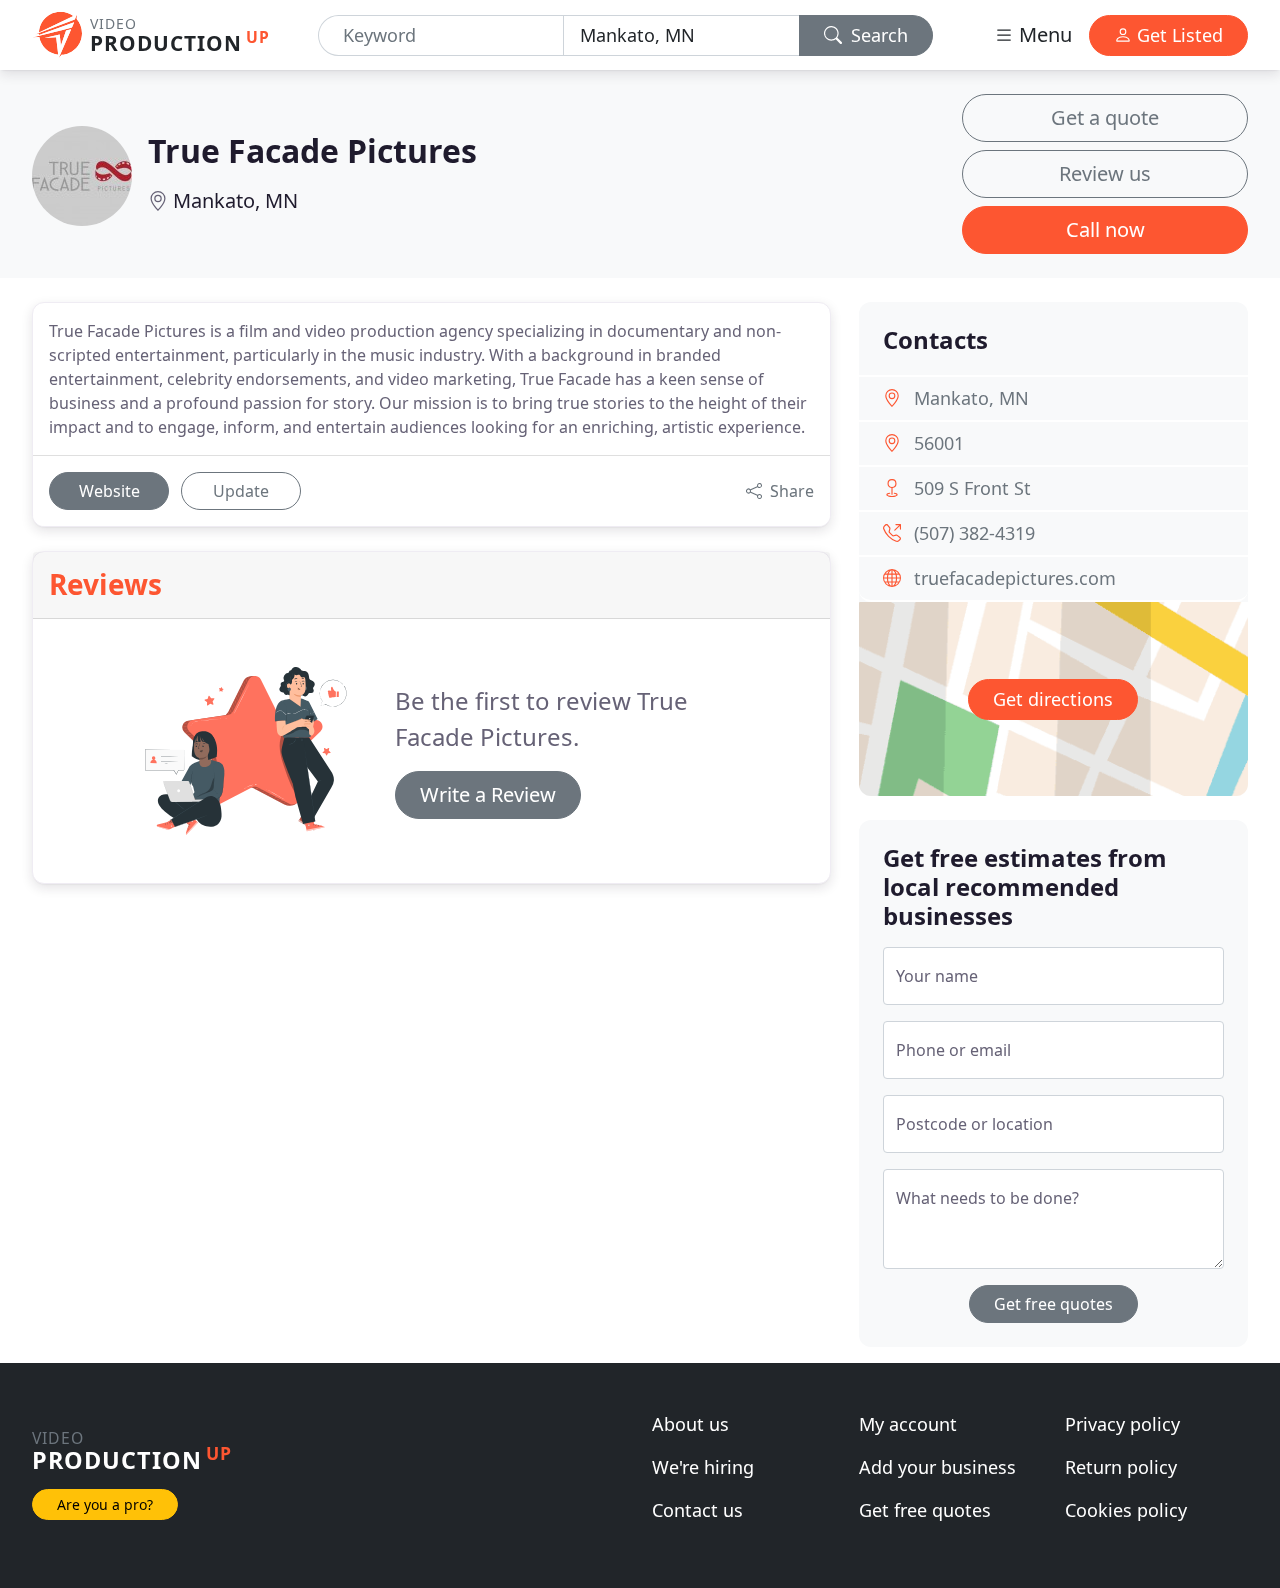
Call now (1105, 229)
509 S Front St (972, 488)
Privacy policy (1122, 1424)
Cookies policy (1126, 1510)
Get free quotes (1053, 1304)
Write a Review (488, 794)
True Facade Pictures (312, 150)
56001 (939, 443)
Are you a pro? (105, 1504)
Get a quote (1105, 117)
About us (690, 1424)
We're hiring (703, 1467)
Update (241, 491)
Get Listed (1177, 35)
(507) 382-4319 (974, 533)
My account (908, 1424)
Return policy (1121, 1467)
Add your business (937, 1467)
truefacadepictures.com (1015, 578)
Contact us (697, 1510)
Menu (1043, 34)
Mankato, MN (235, 200)
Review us (1105, 173)
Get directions (1053, 699)
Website (109, 491)
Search (877, 35)
